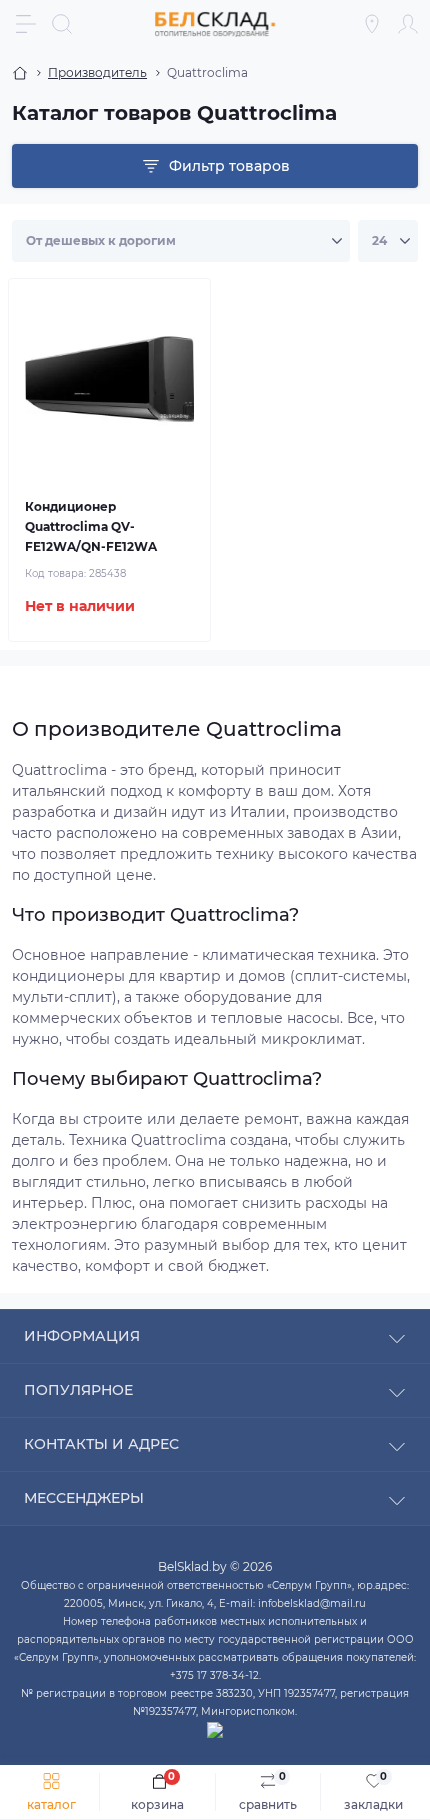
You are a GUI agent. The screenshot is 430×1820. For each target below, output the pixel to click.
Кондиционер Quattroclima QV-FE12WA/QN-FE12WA (91, 526)
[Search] (62, 24)
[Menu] (26, 24)
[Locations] (372, 24)
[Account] (408, 24)
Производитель (97, 72)
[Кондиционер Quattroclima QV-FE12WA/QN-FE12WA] (109, 379)
